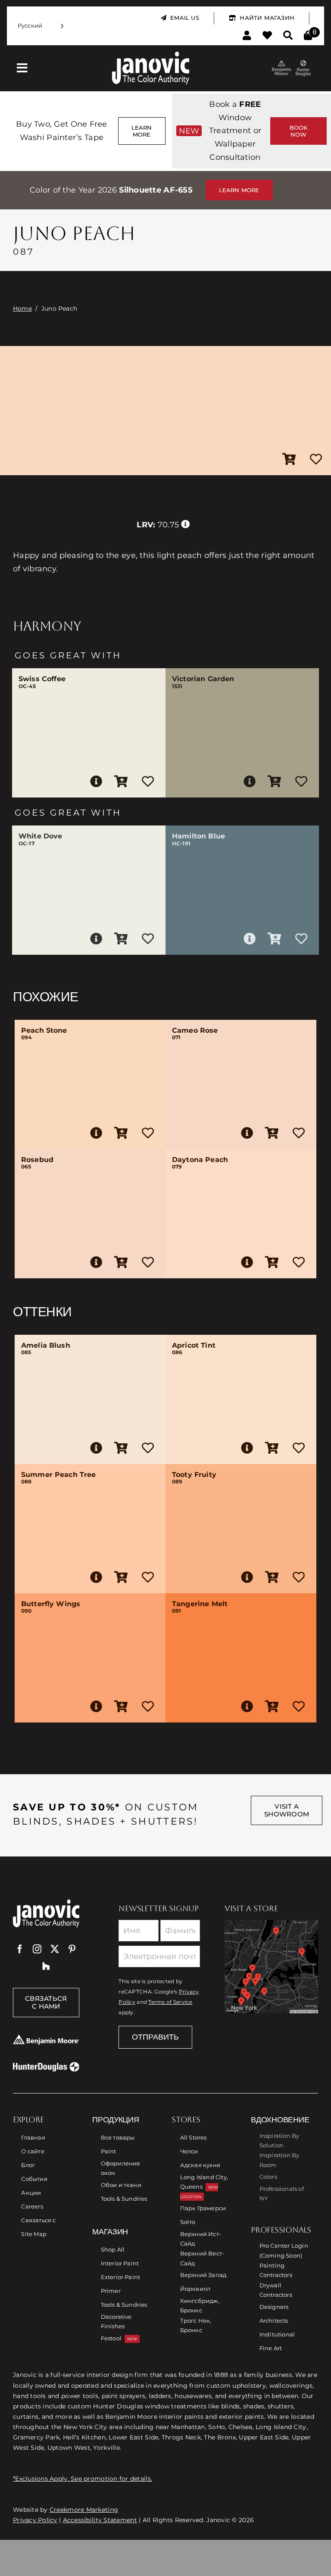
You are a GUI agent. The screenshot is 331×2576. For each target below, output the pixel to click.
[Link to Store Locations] (271, 1967)
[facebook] (20, 1949)
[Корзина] (308, 36)
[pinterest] (72, 1949)
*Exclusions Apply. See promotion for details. (83, 2479)
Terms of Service (170, 2002)
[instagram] (37, 1949)
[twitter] (55, 1949)
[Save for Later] (316, 460)
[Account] (247, 36)
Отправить (155, 2037)
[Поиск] (288, 36)
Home (22, 308)
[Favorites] (267, 36)
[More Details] (96, 782)
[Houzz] (46, 1966)
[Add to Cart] (289, 460)
